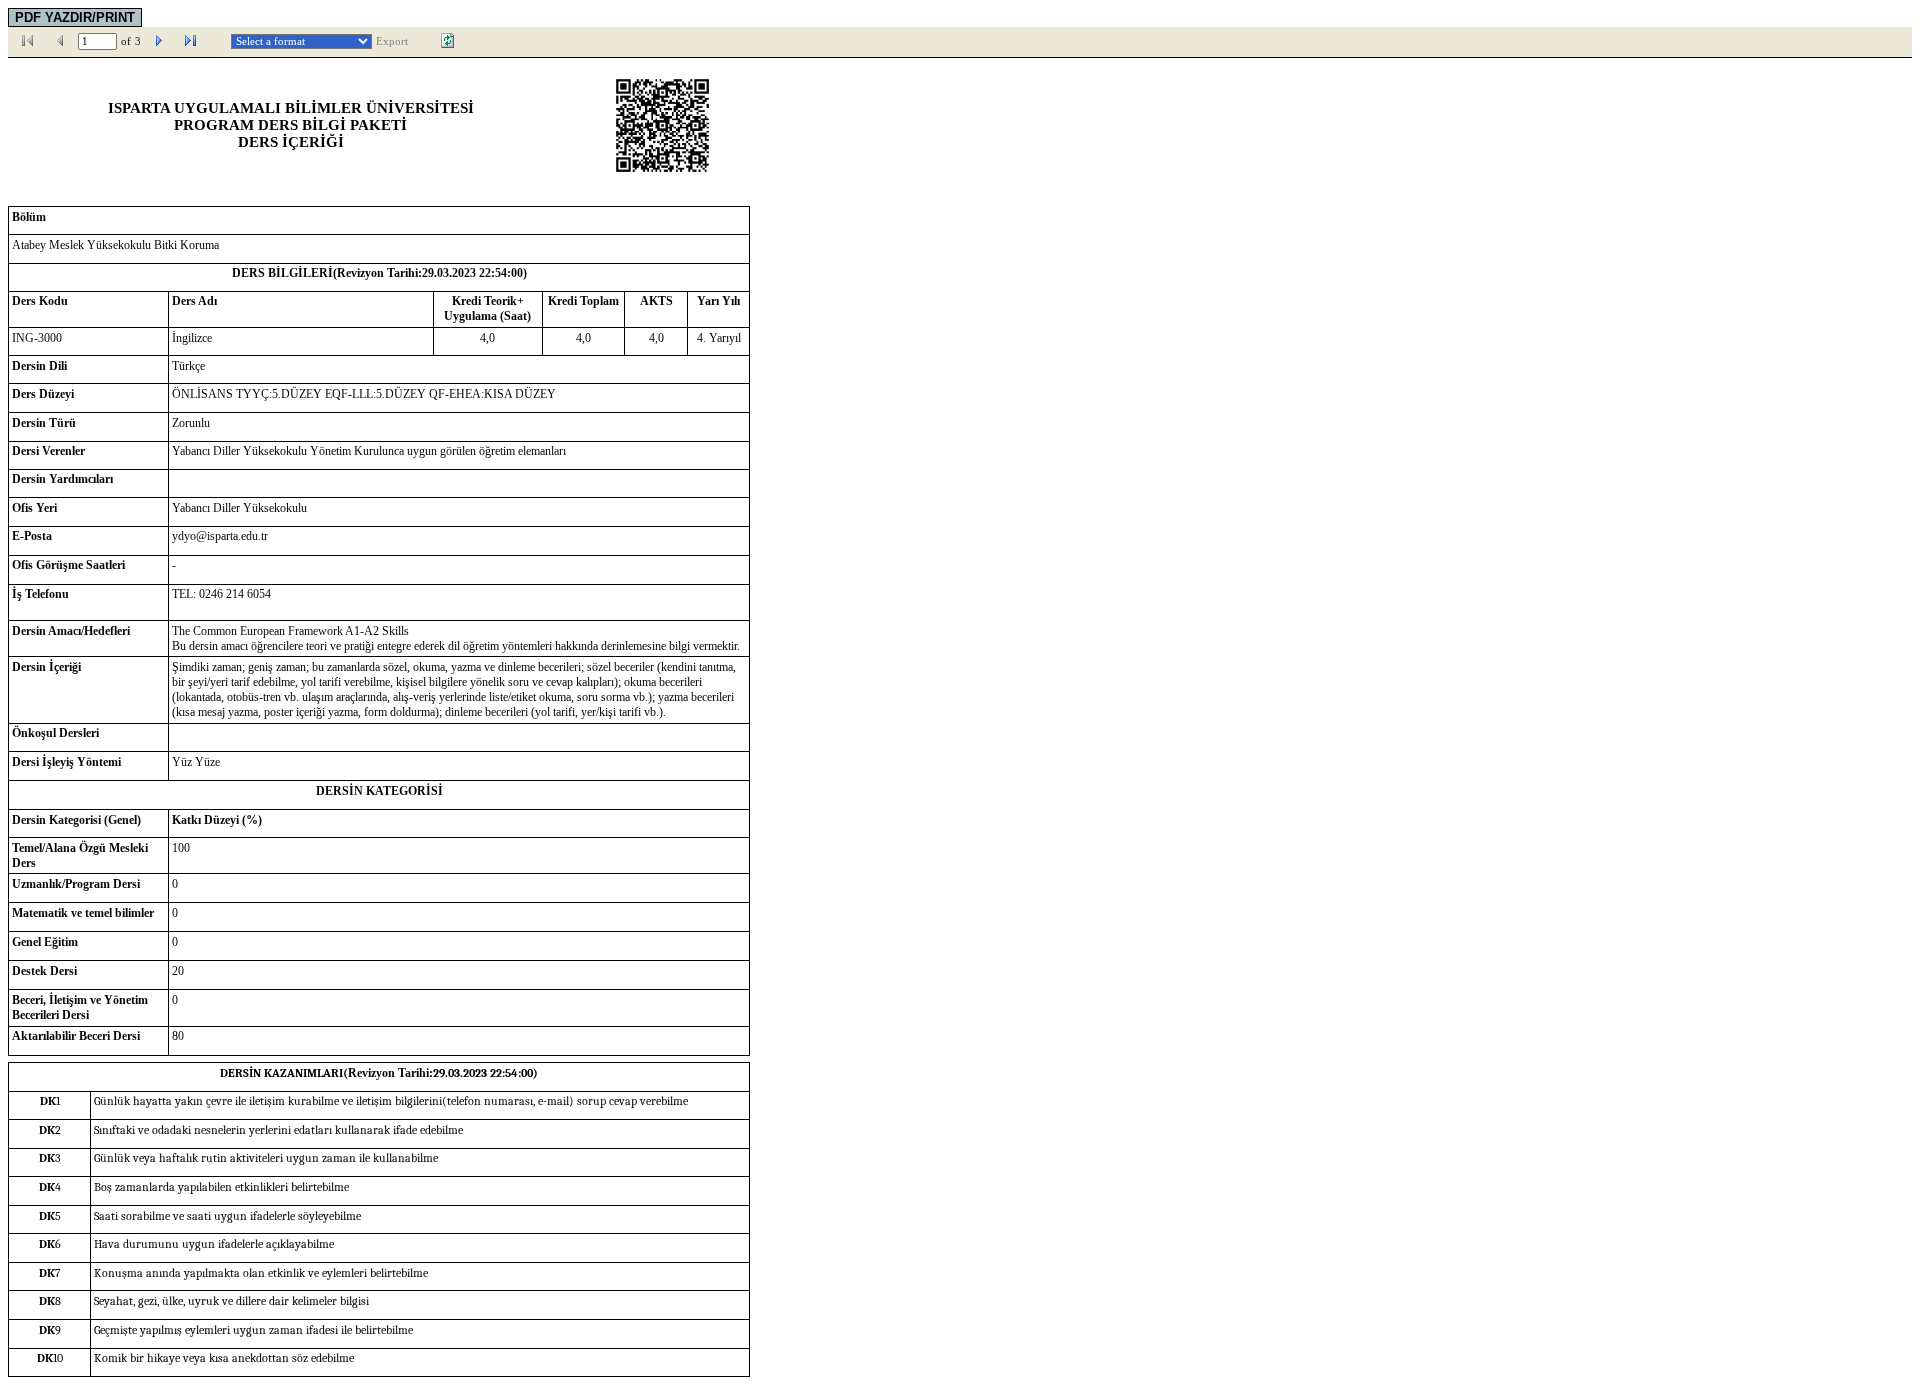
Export (392, 41)
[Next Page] (159, 41)
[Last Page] (191, 41)
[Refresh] (448, 41)
